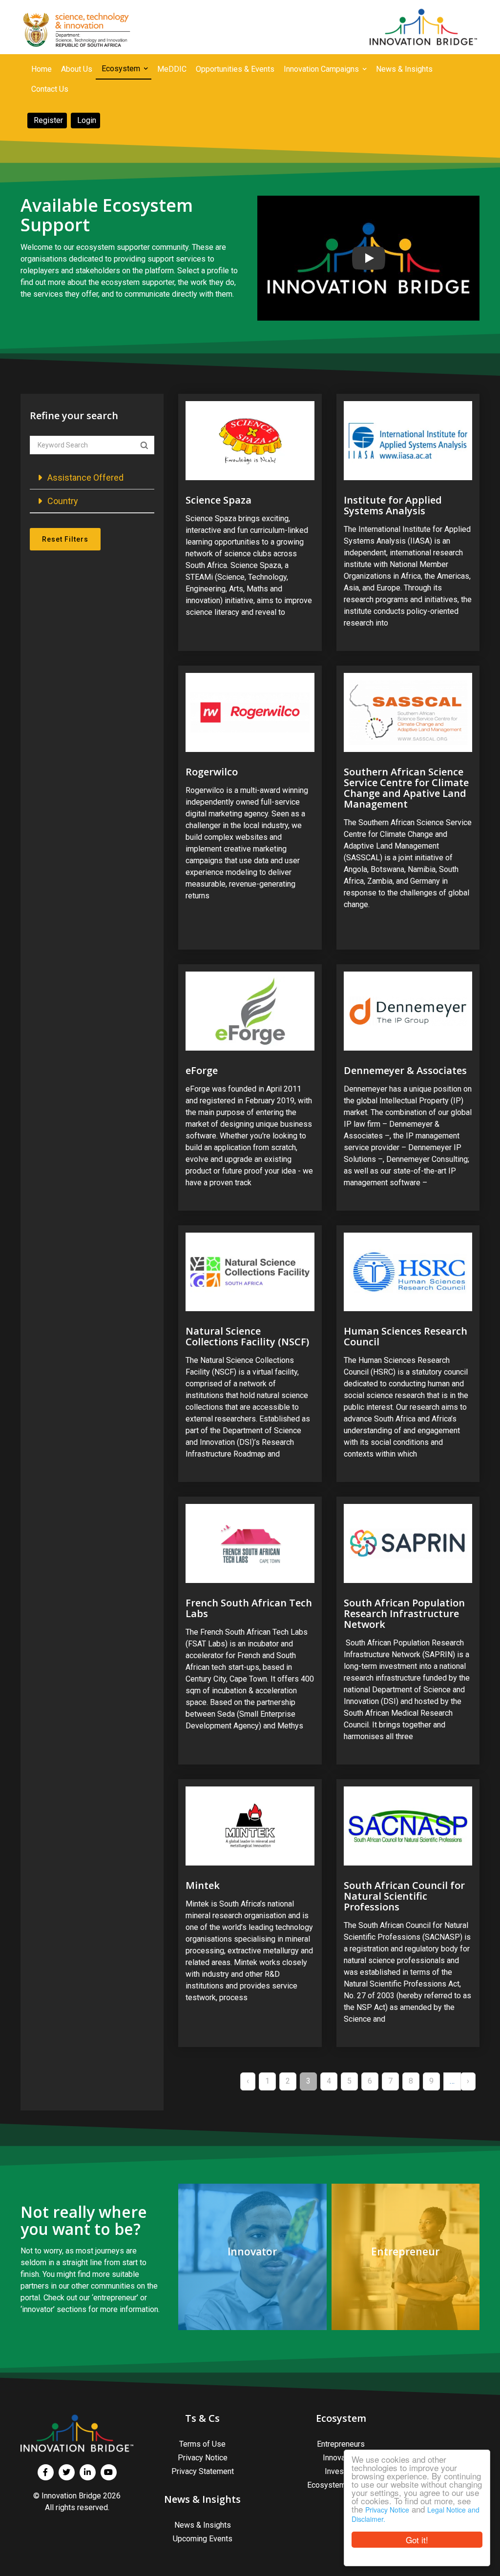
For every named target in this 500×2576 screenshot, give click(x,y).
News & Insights (203, 2525)
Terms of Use (202, 2444)
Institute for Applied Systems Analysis (393, 505)
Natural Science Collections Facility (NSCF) (247, 1336)
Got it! (417, 2540)
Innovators (341, 2458)
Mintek (203, 1885)
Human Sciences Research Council (406, 1336)
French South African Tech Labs (249, 1608)
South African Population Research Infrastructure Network (404, 1613)
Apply (144, 446)
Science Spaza (219, 500)
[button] (92, 477)
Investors (341, 2471)
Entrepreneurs (341, 2444)
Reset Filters (65, 539)
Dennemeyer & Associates (405, 1070)
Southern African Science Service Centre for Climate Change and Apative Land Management (406, 788)
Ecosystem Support (341, 2485)
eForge (202, 1070)
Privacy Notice (387, 2510)
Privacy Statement (203, 2471)
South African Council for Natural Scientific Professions (404, 1896)
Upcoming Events (203, 2539)
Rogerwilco (212, 772)
